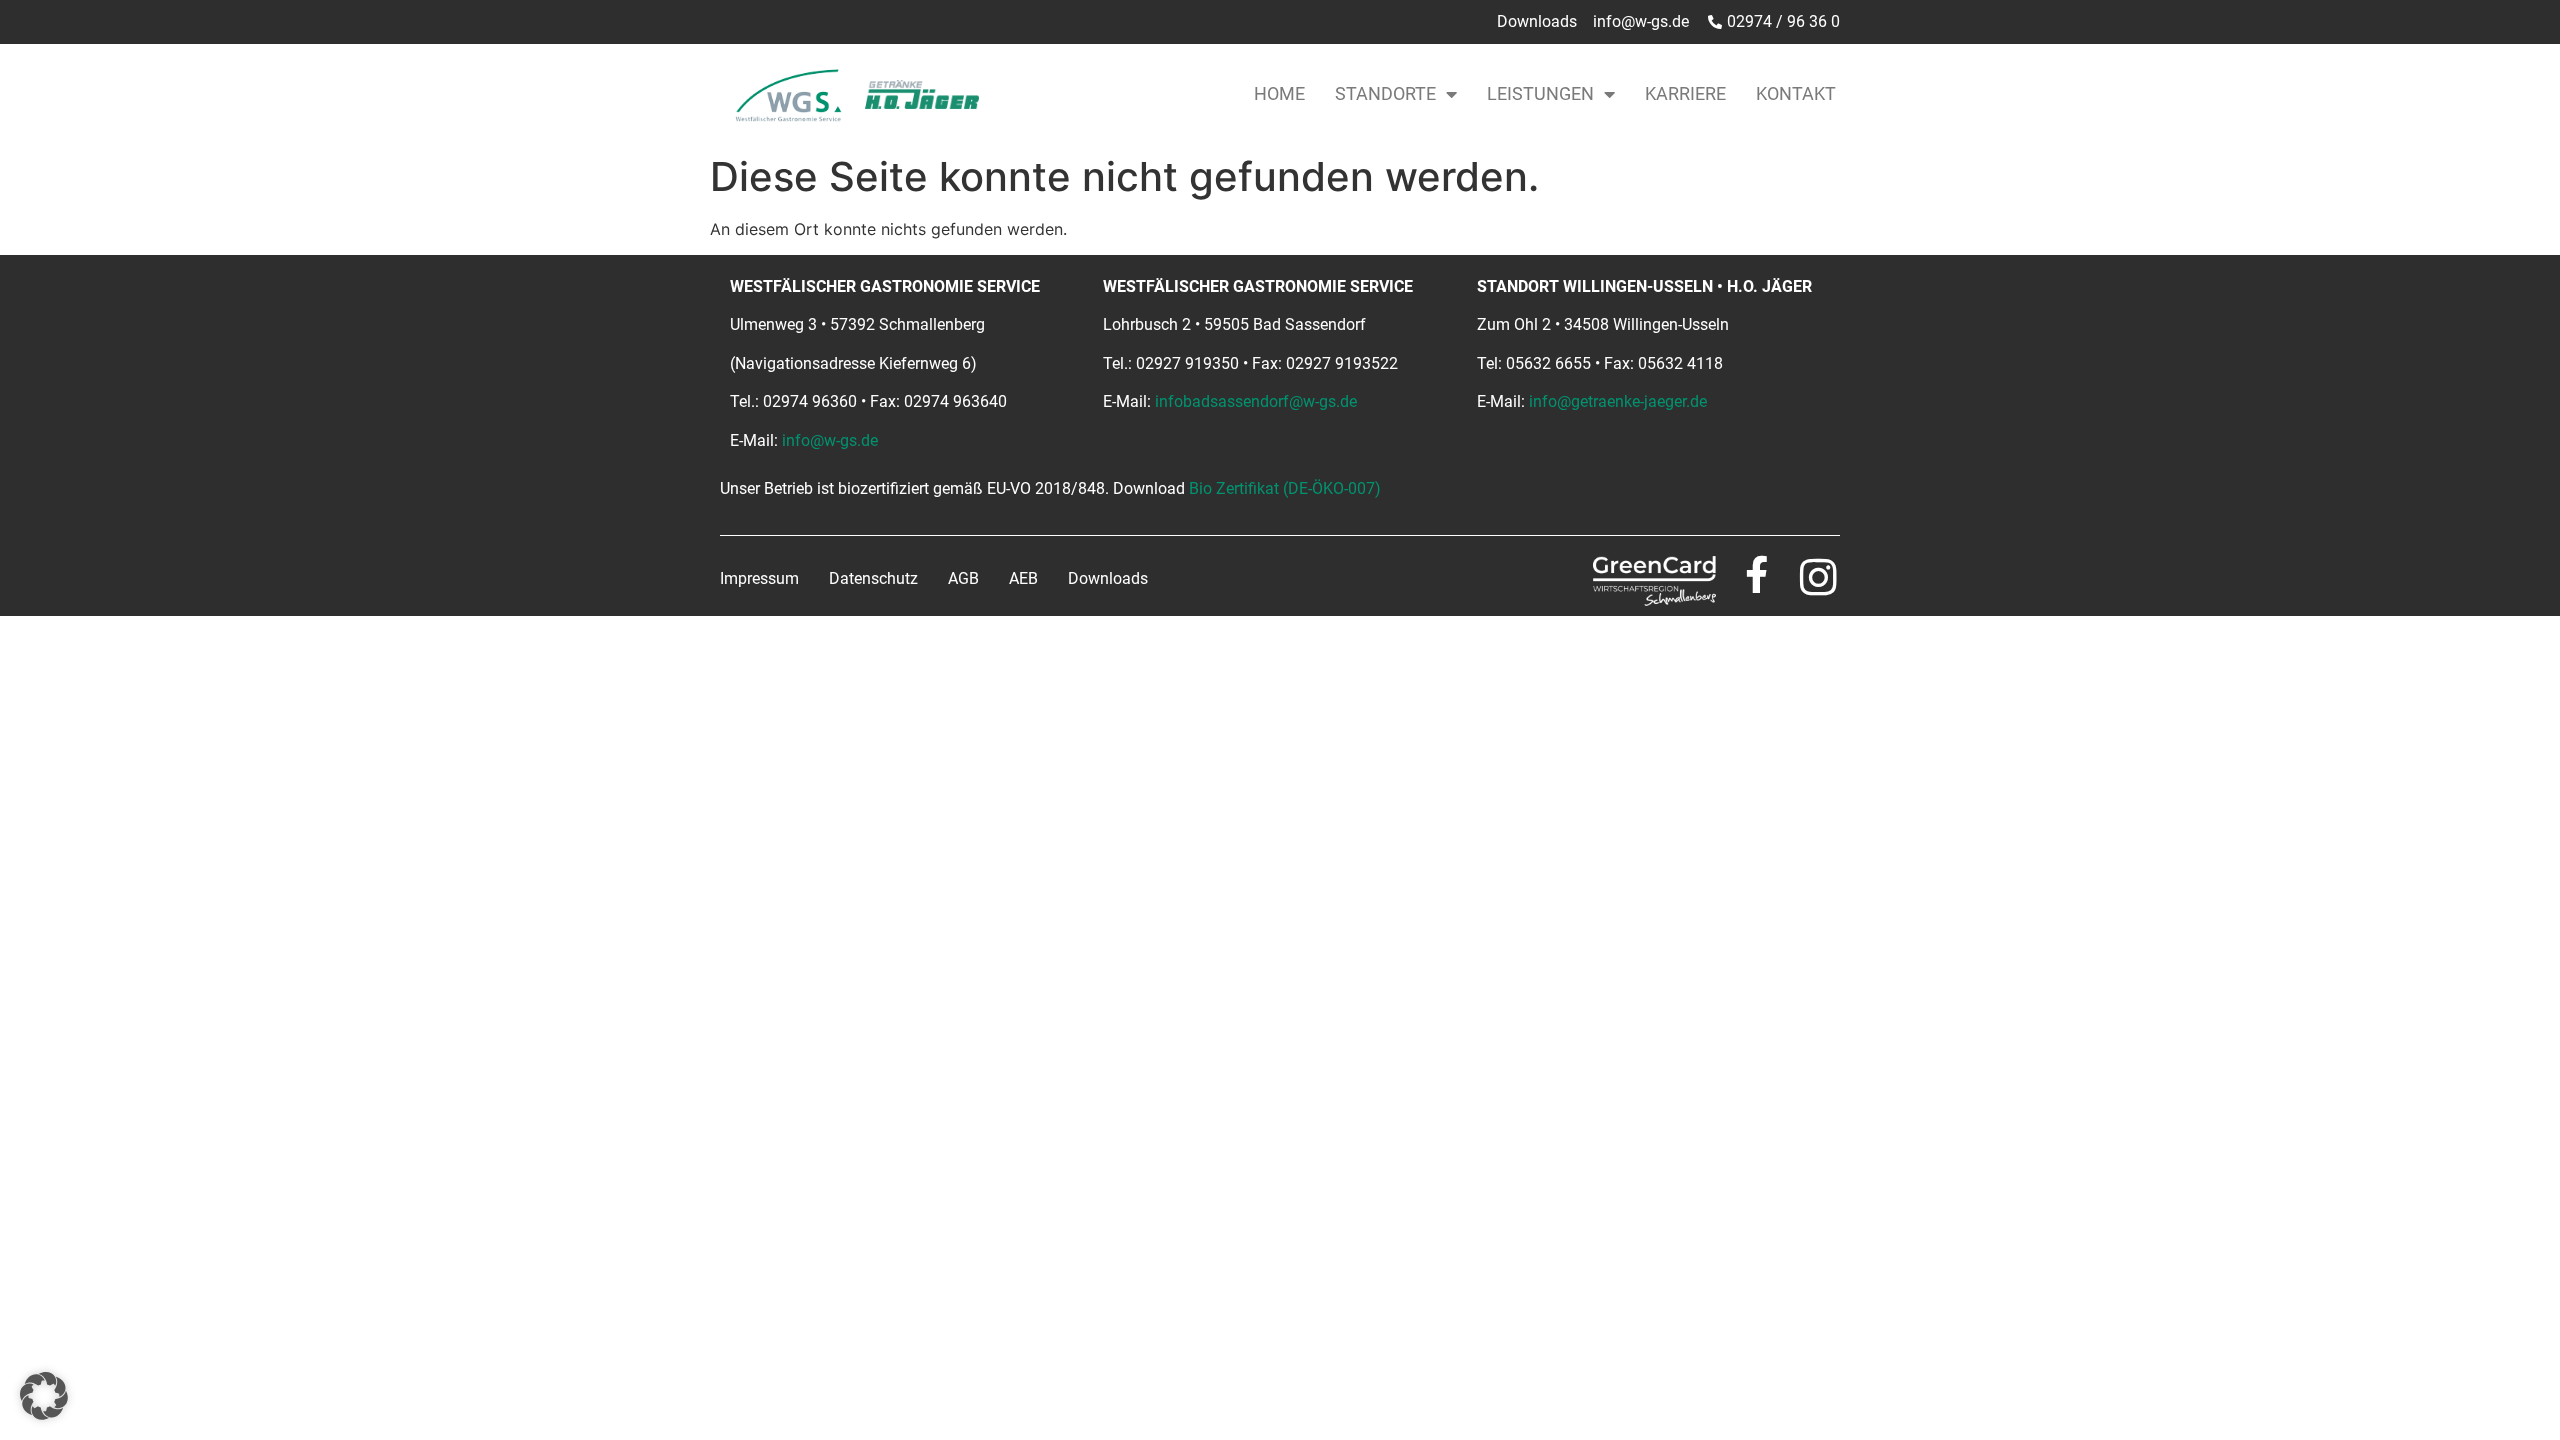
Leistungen (1540, 93)
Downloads (1108, 578)
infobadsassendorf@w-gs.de (1256, 401)
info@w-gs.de (830, 440)
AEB (1023, 578)
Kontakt (1796, 93)
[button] (44, 1396)
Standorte (1385, 93)
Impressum (759, 578)
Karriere (1685, 93)
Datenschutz (873, 578)
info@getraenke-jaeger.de (1618, 401)
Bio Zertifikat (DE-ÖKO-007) (1285, 488)
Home (1279, 93)
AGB (963, 578)
